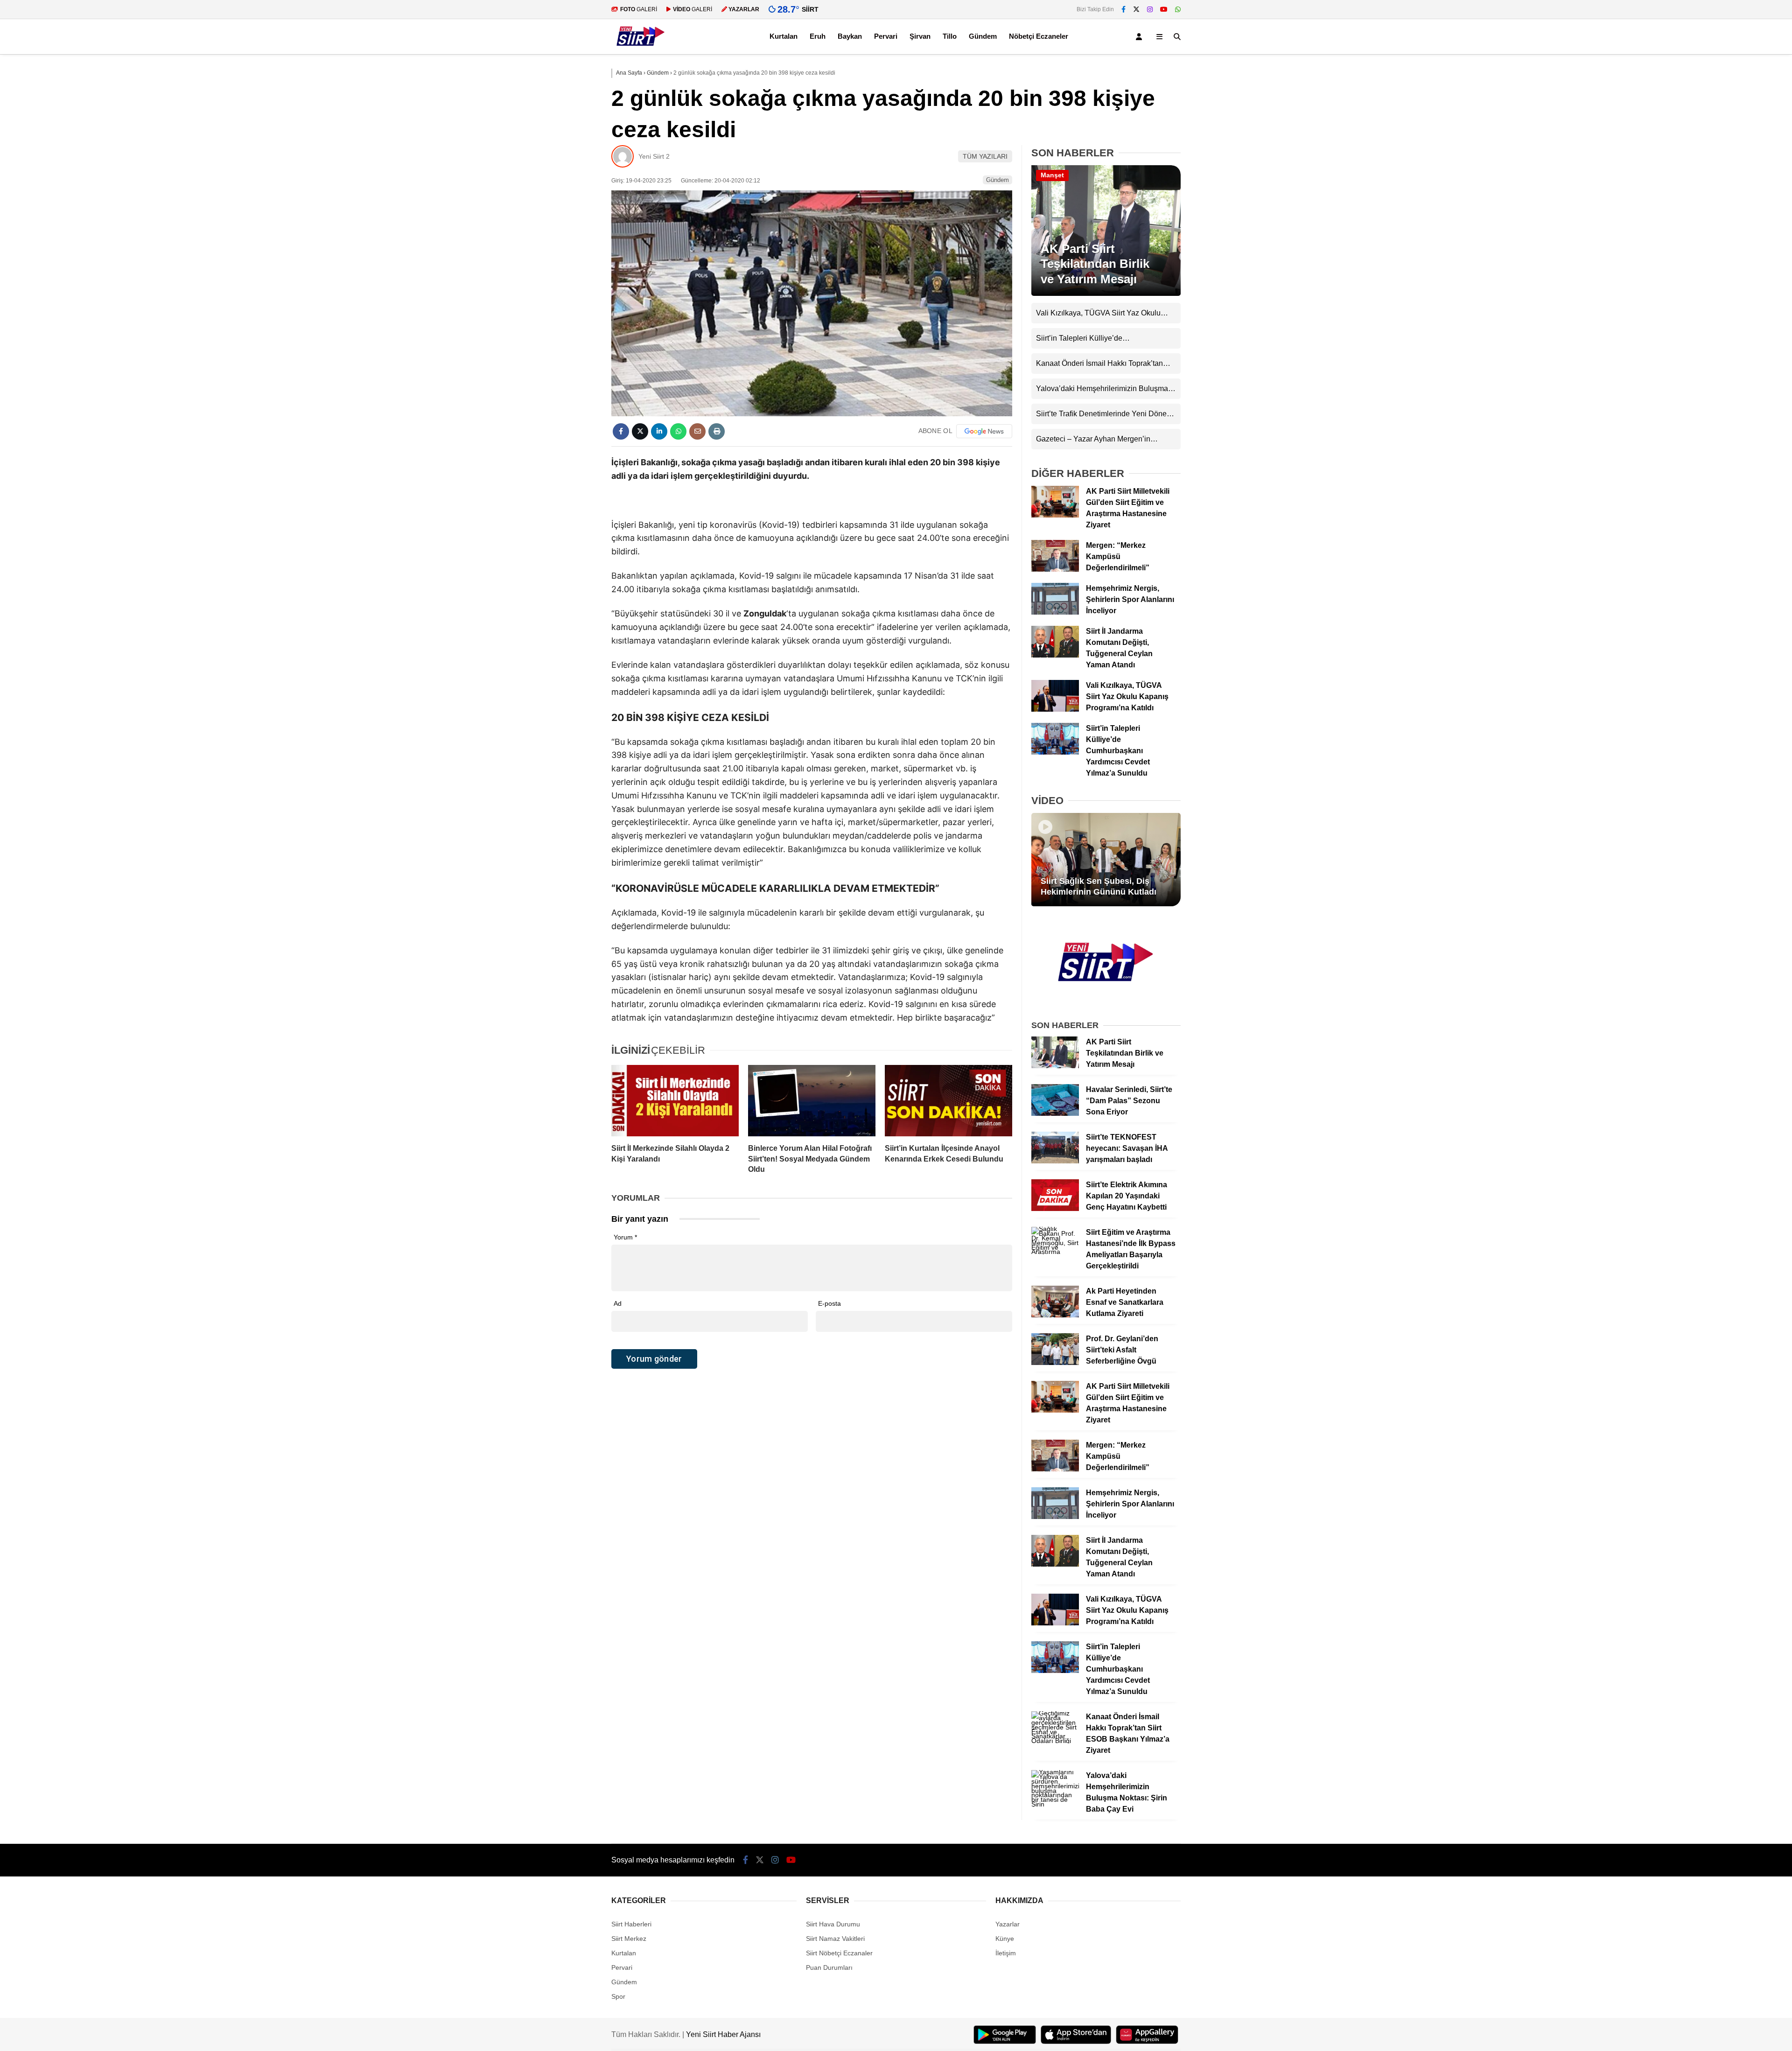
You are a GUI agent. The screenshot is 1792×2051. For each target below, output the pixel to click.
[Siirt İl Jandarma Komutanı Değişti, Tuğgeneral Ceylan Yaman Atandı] (1055, 655)
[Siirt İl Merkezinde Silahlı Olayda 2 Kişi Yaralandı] (675, 1101)
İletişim (1006, 1953)
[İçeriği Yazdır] (717, 431)
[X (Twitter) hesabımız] (1136, 9)
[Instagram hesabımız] (1150, 9)
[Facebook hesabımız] (1123, 9)
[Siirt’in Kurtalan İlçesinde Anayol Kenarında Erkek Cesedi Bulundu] (948, 1101)
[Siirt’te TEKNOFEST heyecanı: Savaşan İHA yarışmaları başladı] (1055, 1161)
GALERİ (639, 9)
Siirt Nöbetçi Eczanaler (839, 1953)
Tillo (950, 36)
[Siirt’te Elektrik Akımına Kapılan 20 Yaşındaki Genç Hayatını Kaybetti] (1055, 1209)
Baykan (850, 36)
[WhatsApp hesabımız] (1178, 9)
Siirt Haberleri (631, 1924)
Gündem (983, 36)
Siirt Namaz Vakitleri (835, 1939)
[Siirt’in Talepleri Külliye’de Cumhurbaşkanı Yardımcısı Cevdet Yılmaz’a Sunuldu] (1055, 752)
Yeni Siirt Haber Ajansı (723, 2034)
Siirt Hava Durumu (833, 1924)
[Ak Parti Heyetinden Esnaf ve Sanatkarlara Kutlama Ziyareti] (1055, 1315)
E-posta (829, 1303)
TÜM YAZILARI (985, 156)
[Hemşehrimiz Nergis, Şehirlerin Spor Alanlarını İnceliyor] (1055, 612)
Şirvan (920, 36)
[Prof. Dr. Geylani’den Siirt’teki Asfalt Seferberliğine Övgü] (1055, 1363)
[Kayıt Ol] (1141, 37)
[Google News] (984, 431)
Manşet (1052, 175)
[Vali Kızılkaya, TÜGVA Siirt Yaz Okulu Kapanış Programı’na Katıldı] (1055, 709)
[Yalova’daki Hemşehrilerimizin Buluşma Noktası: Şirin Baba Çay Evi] (1055, 1804)
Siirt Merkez (629, 1939)
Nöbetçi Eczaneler (1039, 36)
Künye (1005, 1939)
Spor (618, 1996)
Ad (618, 1303)
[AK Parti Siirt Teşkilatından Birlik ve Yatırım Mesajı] (1106, 294)
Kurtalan (784, 36)
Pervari (886, 36)
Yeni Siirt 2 (654, 156)
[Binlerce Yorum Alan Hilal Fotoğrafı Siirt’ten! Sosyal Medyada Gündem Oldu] (812, 1101)
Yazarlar (1008, 1924)
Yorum (625, 1237)
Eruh (818, 36)
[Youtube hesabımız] (1164, 9)
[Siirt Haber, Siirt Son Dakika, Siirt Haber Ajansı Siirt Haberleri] (641, 49)
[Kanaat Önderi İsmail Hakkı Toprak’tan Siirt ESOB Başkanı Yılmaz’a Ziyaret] (1055, 1741)
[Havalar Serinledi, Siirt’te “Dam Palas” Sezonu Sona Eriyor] (1055, 1113)
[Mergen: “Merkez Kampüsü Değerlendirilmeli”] (1055, 569)
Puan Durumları (829, 1967)
